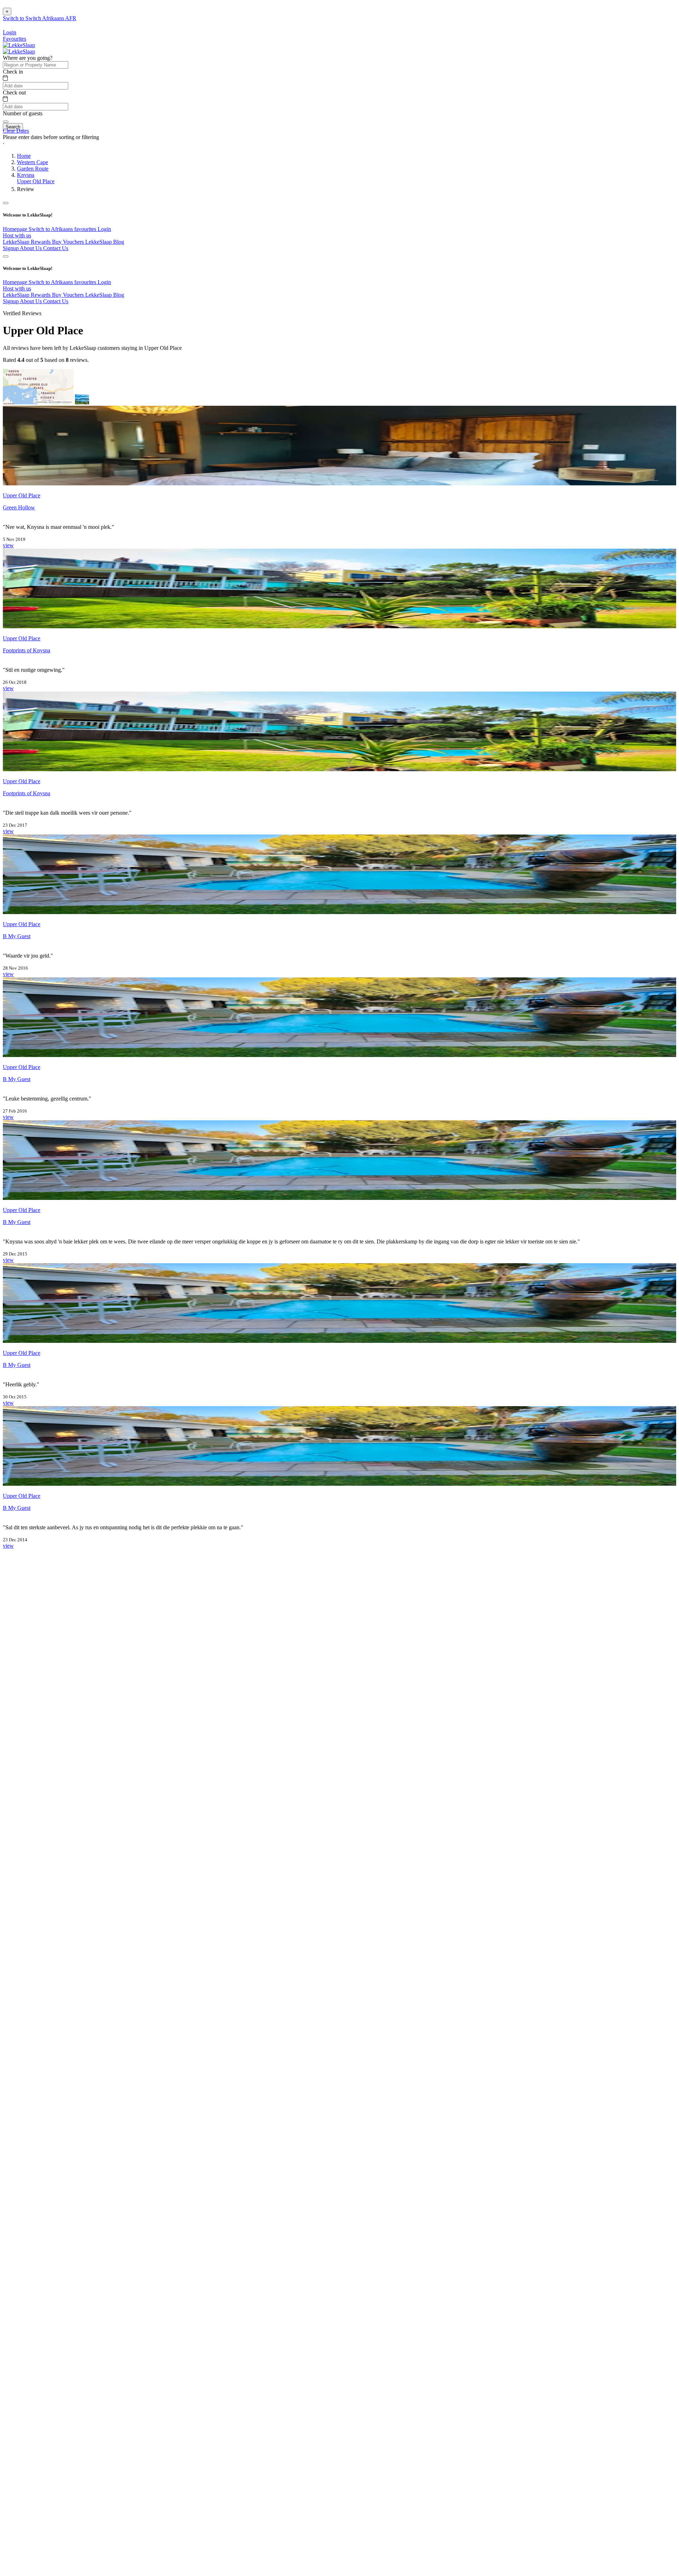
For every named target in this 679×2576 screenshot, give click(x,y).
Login (104, 229)
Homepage (16, 229)
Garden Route (33, 169)
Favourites (14, 39)
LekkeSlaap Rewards (27, 242)
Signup (11, 248)
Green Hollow (19, 507)
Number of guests (23, 113)
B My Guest (17, 936)
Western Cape (33, 162)
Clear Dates (16, 131)
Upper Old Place (36, 181)
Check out (14, 93)
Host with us (17, 235)
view (8, 545)
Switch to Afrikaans (51, 229)
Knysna (26, 175)
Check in (13, 72)
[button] (339, 144)
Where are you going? (28, 58)
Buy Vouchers (69, 242)
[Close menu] (6, 203)
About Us (31, 248)
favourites (86, 229)
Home (24, 156)
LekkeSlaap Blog (105, 242)
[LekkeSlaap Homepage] (19, 45)
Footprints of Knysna (27, 650)
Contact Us (56, 248)
